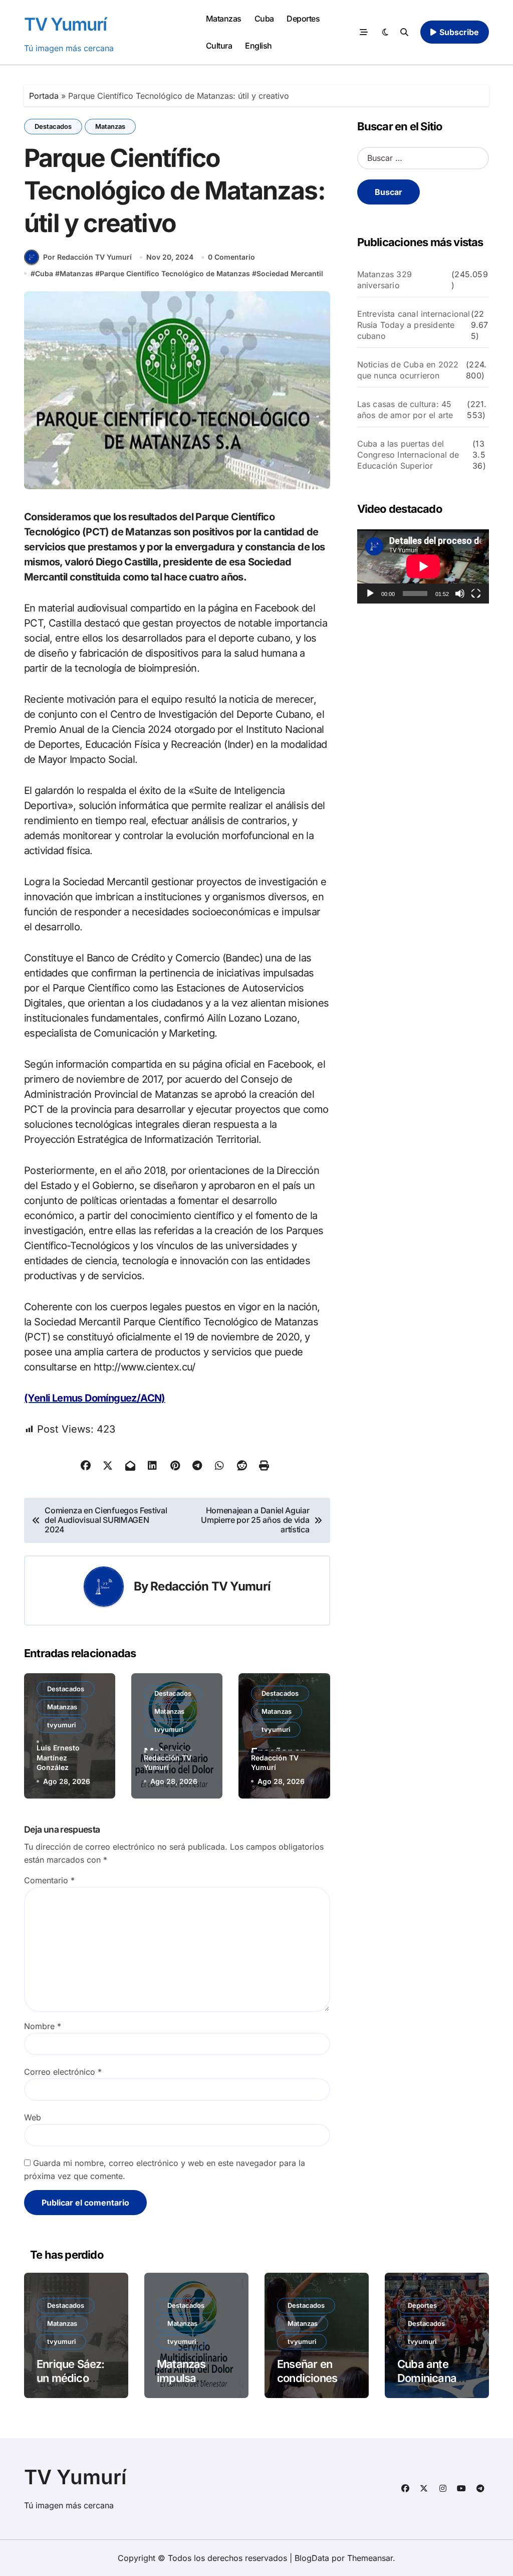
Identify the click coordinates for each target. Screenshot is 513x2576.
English (259, 46)
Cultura (219, 46)
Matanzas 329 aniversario (384, 280)
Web (33, 2117)
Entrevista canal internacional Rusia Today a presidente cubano (414, 325)
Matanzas (224, 19)
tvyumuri (61, 1725)
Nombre (43, 2026)
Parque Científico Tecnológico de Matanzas (175, 273)
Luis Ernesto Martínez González (58, 1757)
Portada (44, 96)
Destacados (53, 126)
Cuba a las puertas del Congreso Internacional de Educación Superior (408, 455)
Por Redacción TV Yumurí (87, 257)
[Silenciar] (460, 593)
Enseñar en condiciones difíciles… (307, 2378)
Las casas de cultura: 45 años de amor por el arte (405, 410)
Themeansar (370, 2558)
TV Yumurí (65, 24)
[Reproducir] (370, 593)
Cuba (264, 19)
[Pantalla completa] (476, 593)
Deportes (303, 19)
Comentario (49, 1880)
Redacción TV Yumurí (210, 1586)
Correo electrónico (63, 2072)
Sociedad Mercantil (290, 273)
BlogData (312, 2558)
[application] (423, 566)
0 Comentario (231, 257)
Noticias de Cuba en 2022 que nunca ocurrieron (408, 370)
